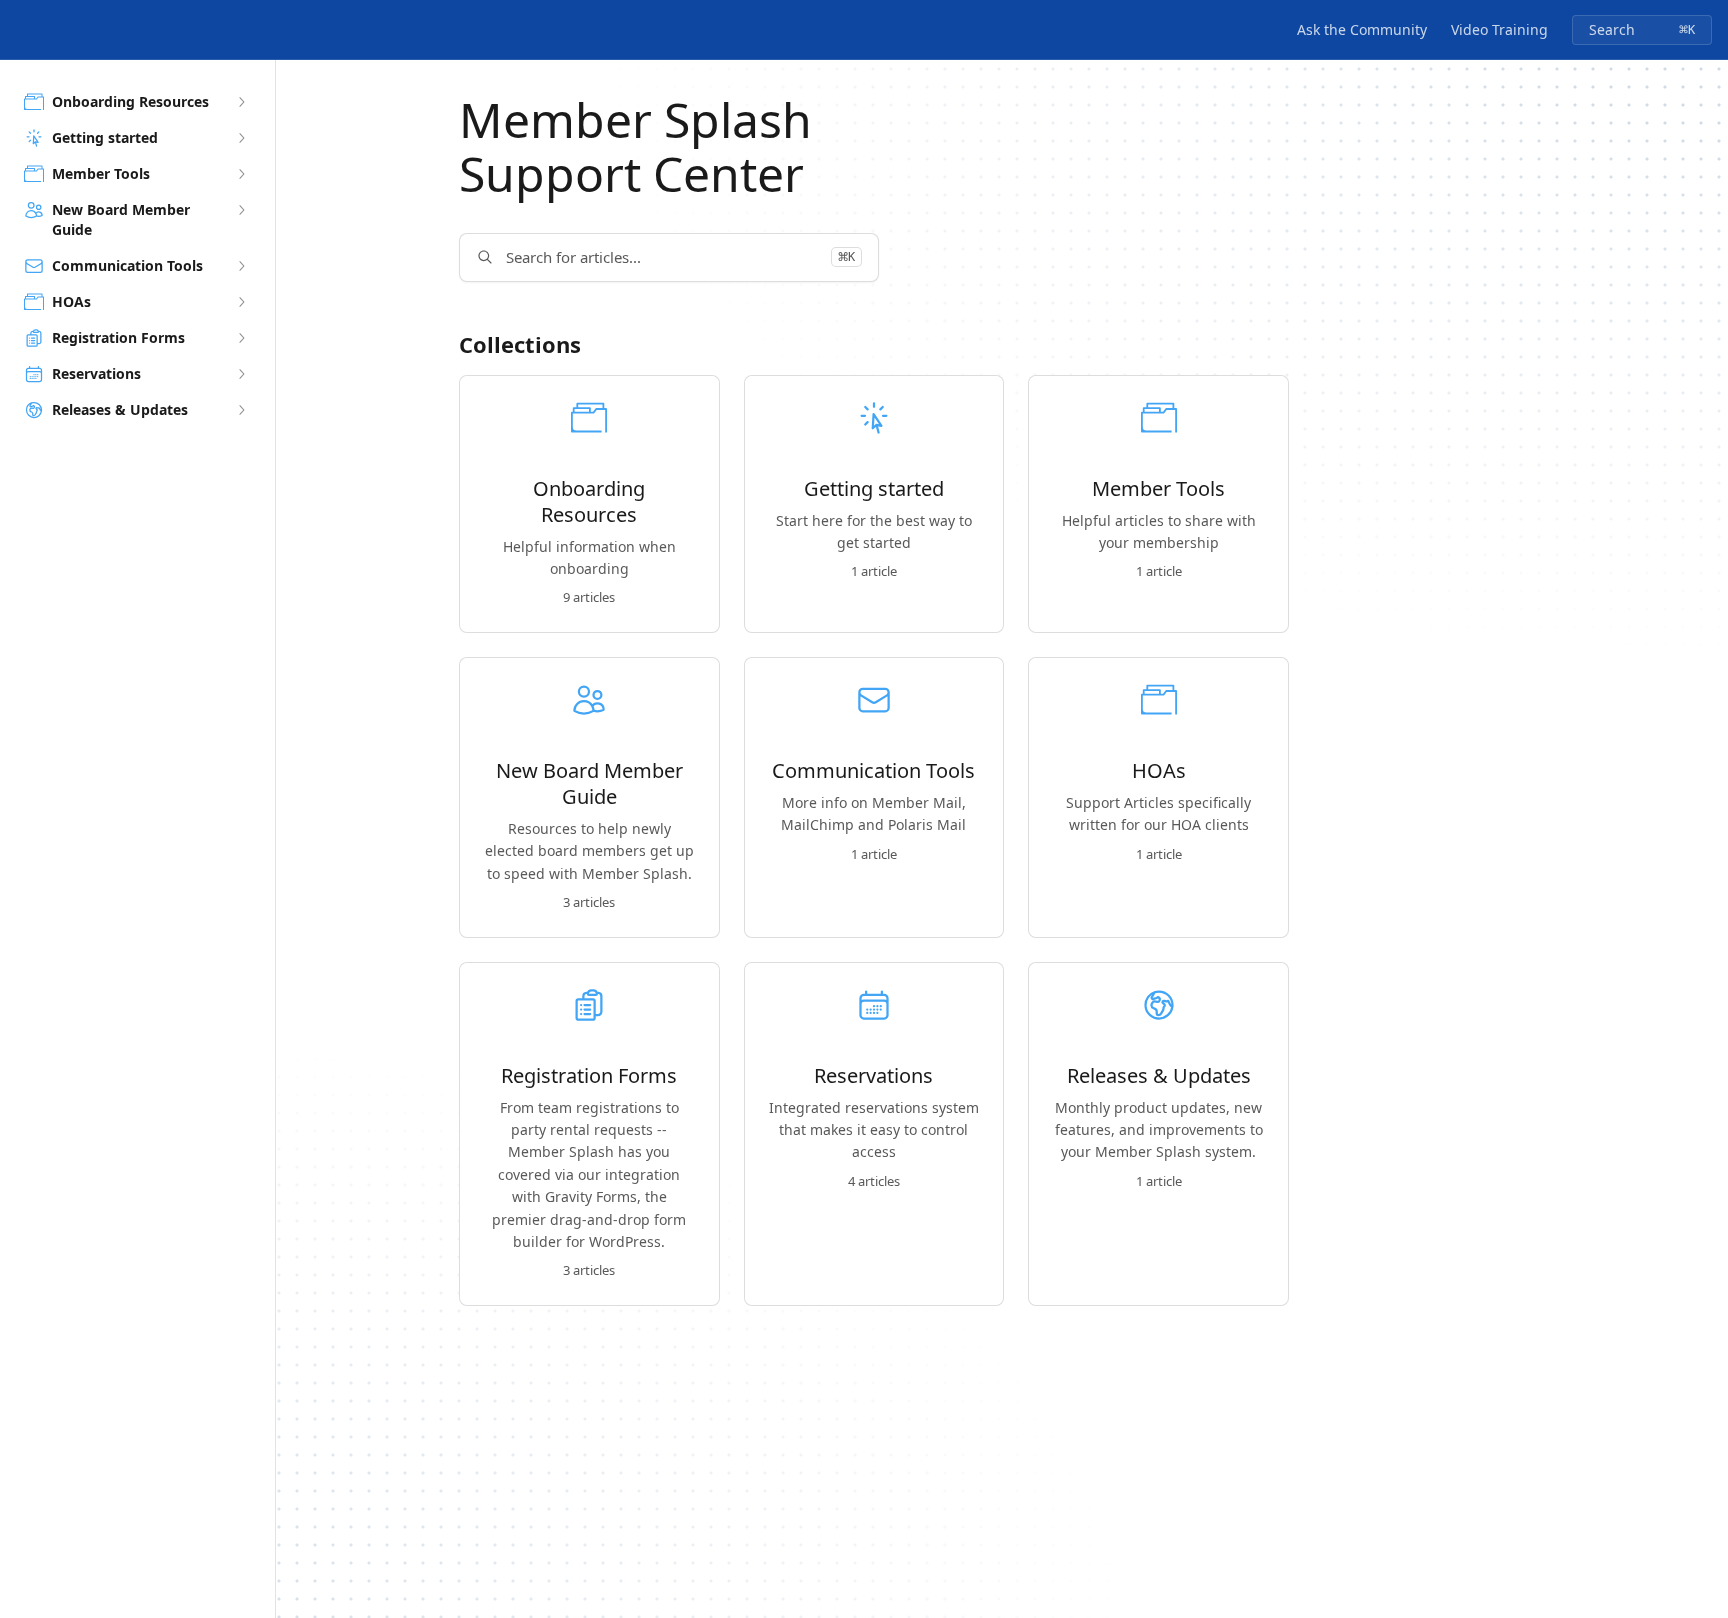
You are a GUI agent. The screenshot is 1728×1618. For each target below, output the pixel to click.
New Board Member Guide (589, 784)
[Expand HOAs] (241, 302)
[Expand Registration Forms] (241, 338)
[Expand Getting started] (241, 138)
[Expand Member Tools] (241, 174)
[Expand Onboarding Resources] (241, 102)
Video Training (1499, 29)
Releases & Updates (1159, 1076)
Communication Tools (873, 771)
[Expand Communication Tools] (241, 266)
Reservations (873, 1076)
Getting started (874, 489)
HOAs (1159, 771)
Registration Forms (589, 1076)
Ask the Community (1362, 29)
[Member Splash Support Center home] (20, 30)
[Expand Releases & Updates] (241, 410)
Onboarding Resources (589, 502)
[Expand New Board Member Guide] (241, 210)
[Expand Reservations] (241, 374)
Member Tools (1158, 489)
